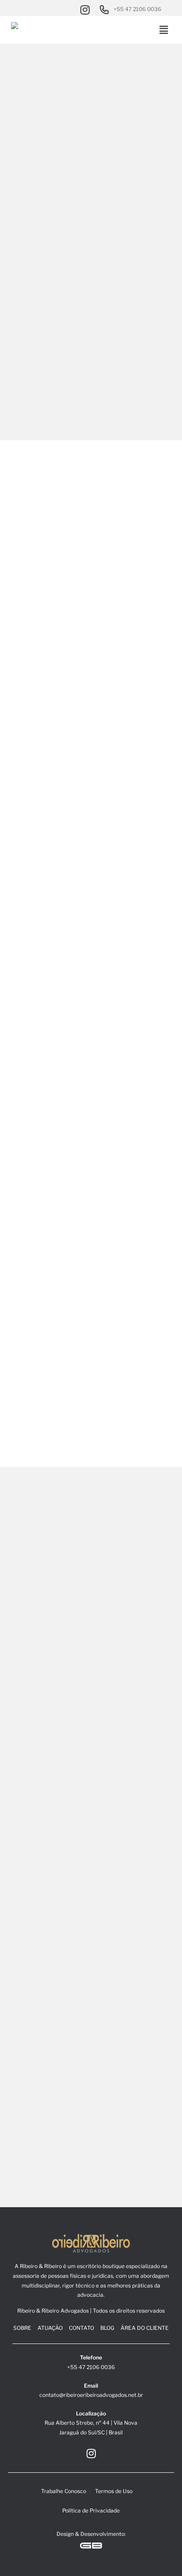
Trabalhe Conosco (64, 2491)
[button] (163, 30)
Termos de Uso (114, 2491)
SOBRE (22, 2328)
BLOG (107, 2328)
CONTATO (82, 2328)
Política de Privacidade (91, 2510)
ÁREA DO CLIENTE (145, 2328)
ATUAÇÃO (50, 2328)
